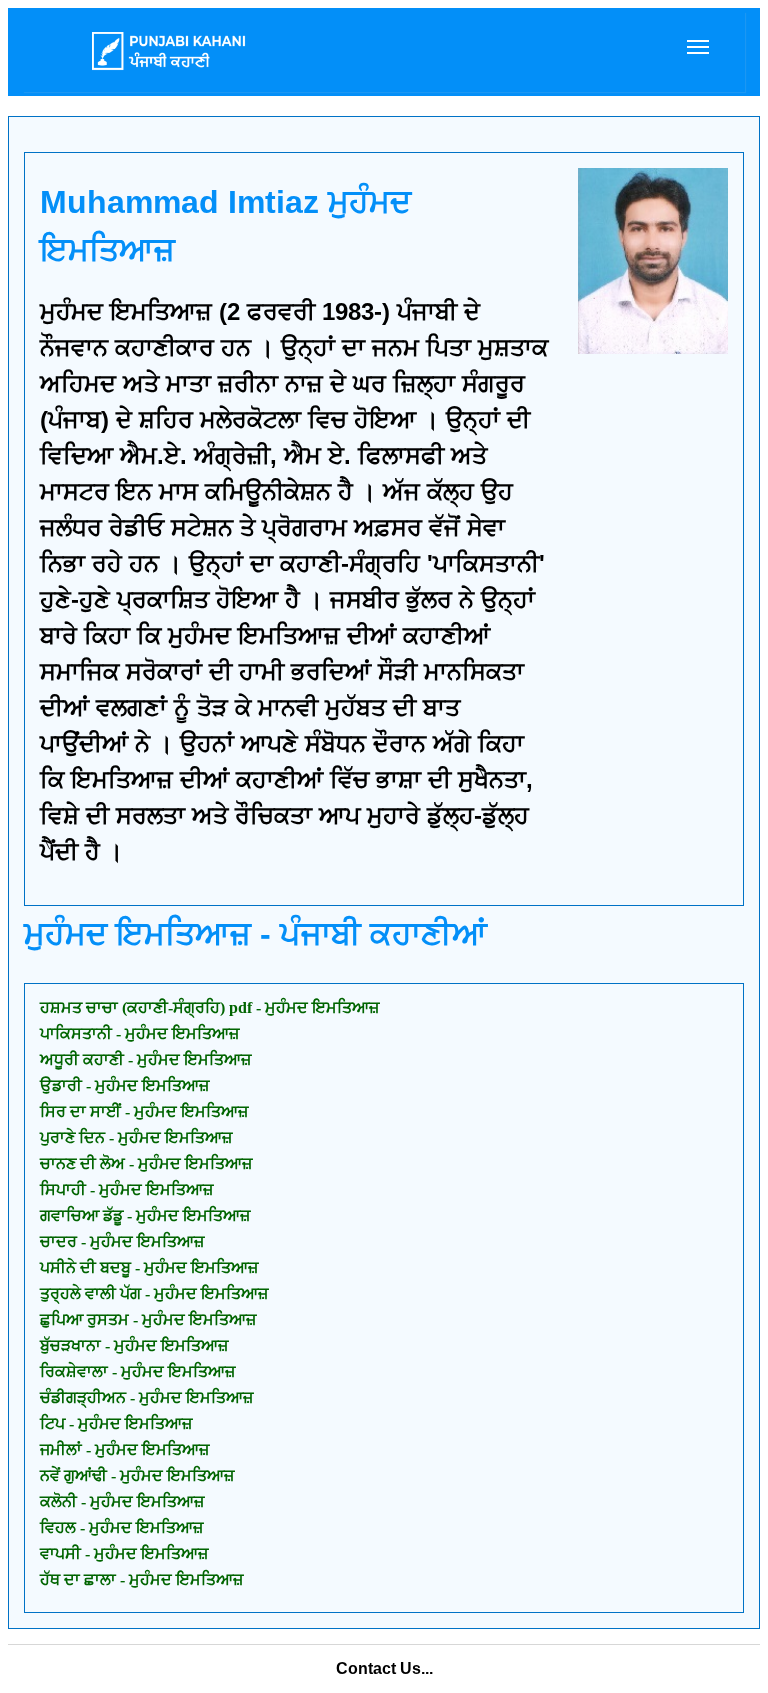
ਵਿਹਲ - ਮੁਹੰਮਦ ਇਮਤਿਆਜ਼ (121, 1527)
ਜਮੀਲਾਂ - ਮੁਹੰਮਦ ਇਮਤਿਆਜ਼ (124, 1449)
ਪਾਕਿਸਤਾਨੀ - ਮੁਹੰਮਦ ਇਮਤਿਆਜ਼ (139, 1033)
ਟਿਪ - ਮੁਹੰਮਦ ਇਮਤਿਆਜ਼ (116, 1423)
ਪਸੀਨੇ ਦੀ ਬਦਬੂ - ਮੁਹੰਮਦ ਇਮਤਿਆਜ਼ (149, 1267)
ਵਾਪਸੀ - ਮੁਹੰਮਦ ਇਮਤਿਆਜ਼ (124, 1553)
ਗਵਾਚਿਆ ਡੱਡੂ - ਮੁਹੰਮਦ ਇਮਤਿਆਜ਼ (145, 1215)
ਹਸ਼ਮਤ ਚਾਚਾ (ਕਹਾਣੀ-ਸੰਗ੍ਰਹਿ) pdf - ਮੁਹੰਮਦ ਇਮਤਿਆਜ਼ (209, 1007)
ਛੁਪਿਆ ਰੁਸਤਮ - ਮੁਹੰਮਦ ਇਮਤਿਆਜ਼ (148, 1319)
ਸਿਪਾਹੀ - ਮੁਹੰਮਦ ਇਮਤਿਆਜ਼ (126, 1189)
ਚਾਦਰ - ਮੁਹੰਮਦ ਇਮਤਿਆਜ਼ (122, 1241)
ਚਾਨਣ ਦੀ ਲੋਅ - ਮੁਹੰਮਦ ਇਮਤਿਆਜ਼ (146, 1163)
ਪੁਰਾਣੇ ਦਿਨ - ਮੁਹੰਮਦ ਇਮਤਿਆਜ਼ (136, 1137)
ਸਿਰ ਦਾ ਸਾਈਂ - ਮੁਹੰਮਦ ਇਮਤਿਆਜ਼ (144, 1111)
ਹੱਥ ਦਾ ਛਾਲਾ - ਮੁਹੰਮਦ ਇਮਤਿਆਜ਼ (141, 1579)
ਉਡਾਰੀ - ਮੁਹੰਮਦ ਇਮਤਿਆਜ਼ (124, 1085)
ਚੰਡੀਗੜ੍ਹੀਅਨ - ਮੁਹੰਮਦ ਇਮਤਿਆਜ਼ (146, 1397)
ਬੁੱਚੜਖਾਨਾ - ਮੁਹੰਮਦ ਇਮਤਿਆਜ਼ (134, 1345)
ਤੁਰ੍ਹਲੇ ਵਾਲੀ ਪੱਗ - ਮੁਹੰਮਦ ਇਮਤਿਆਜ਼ (154, 1293)
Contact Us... (384, 1668)
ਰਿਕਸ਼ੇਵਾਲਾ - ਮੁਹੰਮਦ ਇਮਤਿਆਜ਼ (137, 1371)
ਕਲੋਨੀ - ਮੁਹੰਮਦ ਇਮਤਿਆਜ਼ (122, 1501)
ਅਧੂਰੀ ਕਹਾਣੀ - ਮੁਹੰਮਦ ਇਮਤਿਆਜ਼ (145, 1059)
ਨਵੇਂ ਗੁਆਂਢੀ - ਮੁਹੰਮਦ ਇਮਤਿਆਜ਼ (137, 1475)
